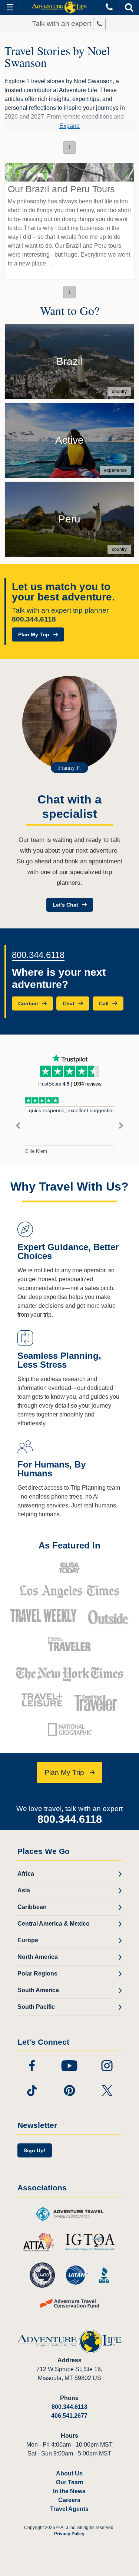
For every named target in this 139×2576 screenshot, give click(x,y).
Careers (69, 2500)
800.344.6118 (34, 619)
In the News (69, 2491)
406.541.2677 (69, 2416)
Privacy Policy (69, 2534)
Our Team (69, 2482)
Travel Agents (69, 2509)
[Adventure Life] (59, 7)
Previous (18, 1126)
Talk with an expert (62, 23)
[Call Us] (109, 7)
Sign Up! (35, 2150)
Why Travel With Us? (69, 1187)
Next (121, 1126)
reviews (87, 1084)
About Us (69, 2473)
